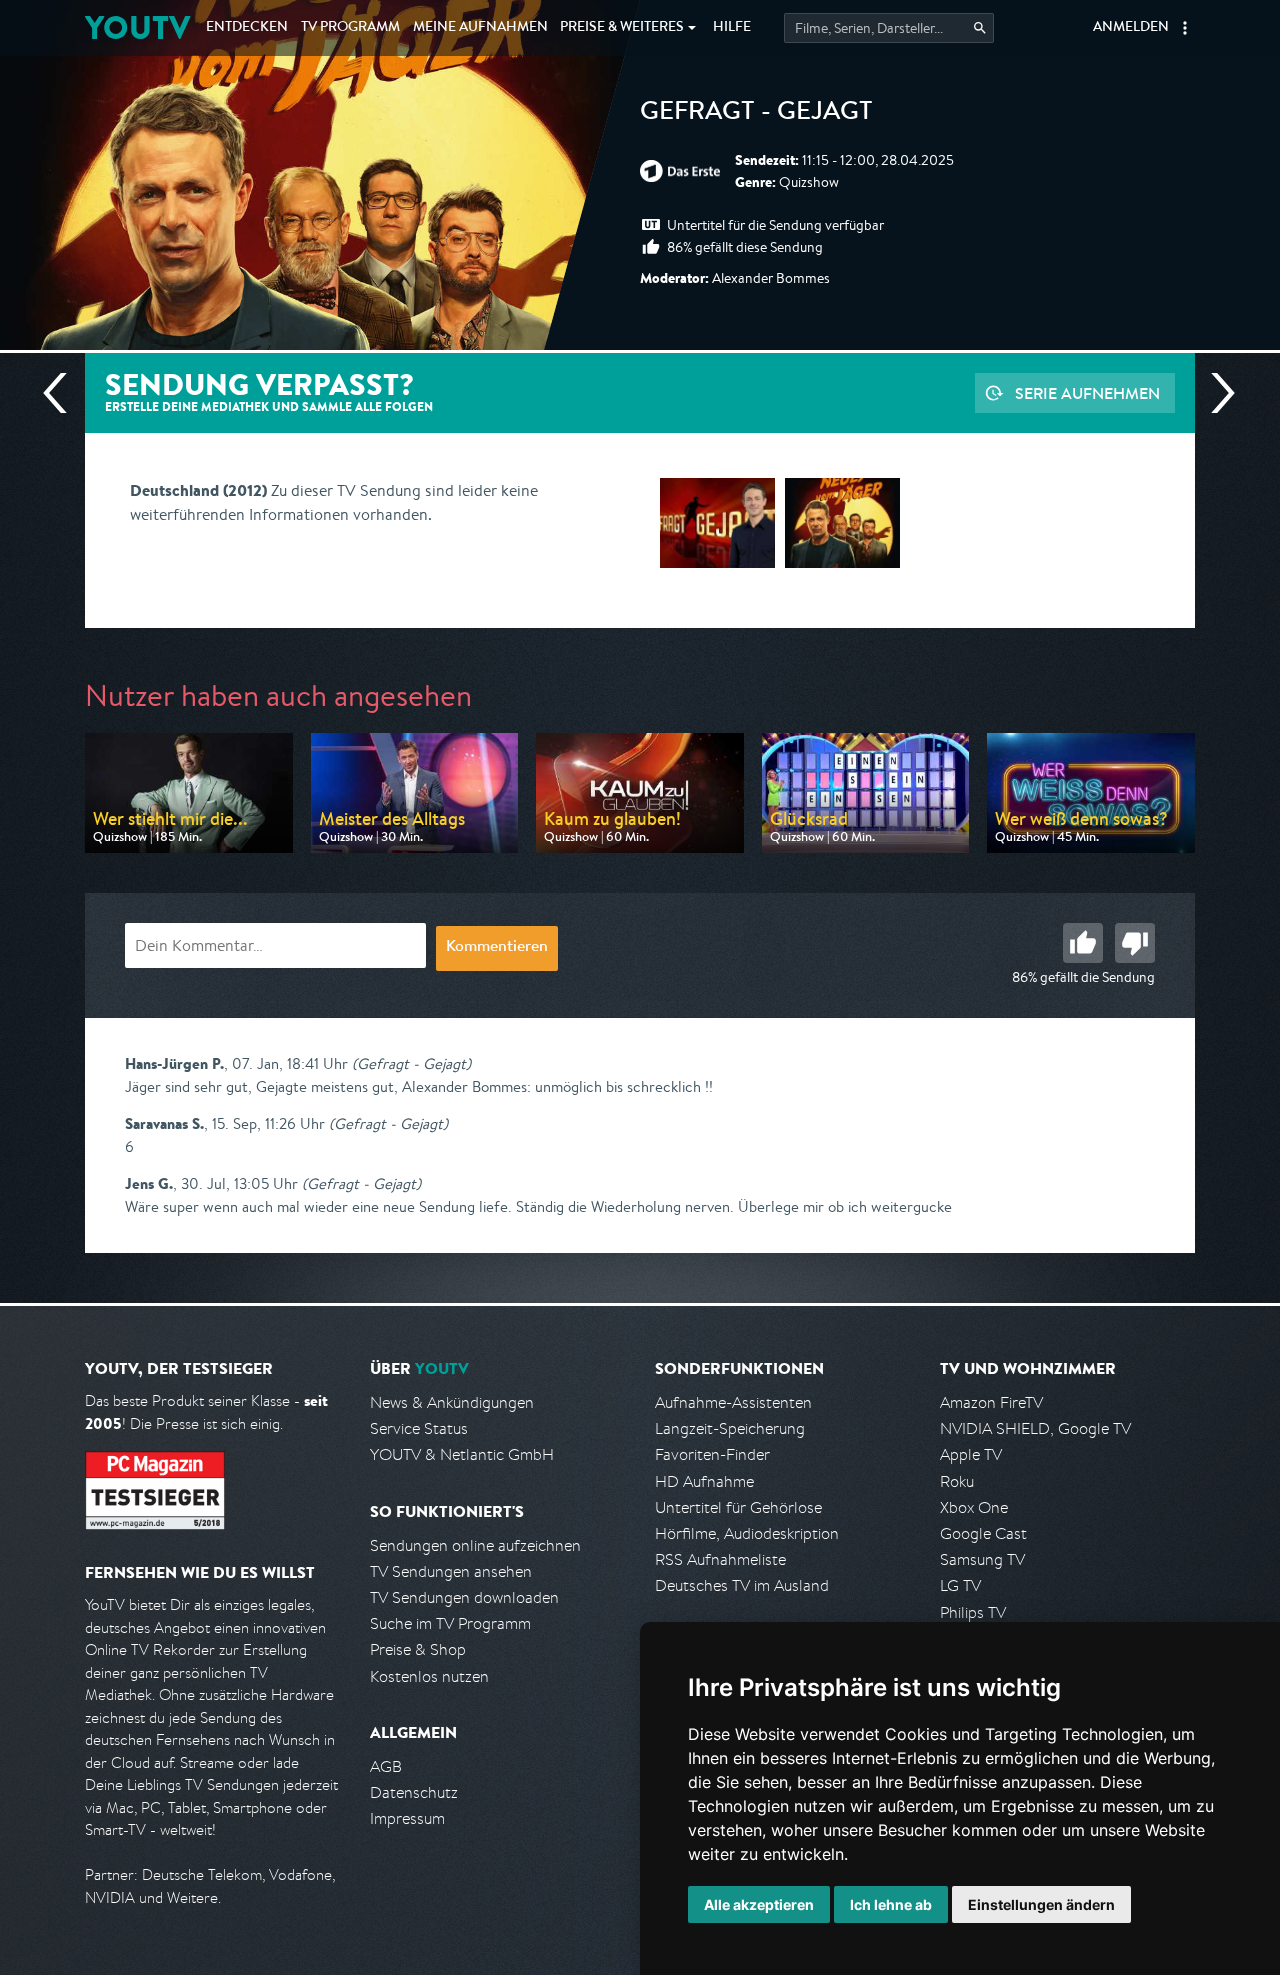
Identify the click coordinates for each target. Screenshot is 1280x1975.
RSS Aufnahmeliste (720, 1559)
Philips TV (973, 1612)
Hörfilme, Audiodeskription (747, 1533)
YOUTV (137, 27)
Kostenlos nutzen (429, 1676)
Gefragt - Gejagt (756, 114)
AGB (386, 1766)
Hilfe (732, 28)
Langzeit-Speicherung (730, 1428)
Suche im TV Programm (450, 1623)
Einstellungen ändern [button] (1041, 1904)
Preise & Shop (418, 1649)
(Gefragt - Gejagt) (411, 1063)
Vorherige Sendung (63, 393)
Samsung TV (982, 1559)
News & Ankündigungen (452, 1402)
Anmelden (1131, 28)
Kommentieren (497, 948)
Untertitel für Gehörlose (738, 1507)
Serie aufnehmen (1087, 393)
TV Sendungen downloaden (464, 1597)
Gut (1083, 943)
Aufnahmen (480, 28)
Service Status (419, 1428)
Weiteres (622, 28)
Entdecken (247, 28)
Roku (957, 1481)
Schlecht (1135, 943)
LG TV (960, 1585)
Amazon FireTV (991, 1402)
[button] (1185, 28)
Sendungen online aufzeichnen (475, 1545)
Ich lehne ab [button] (891, 1904)
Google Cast (983, 1533)
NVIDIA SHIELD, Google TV (1035, 1428)
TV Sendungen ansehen (451, 1571)
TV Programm (350, 28)
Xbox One (974, 1507)
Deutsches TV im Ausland (742, 1585)
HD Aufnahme (704, 1481)
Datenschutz (414, 1792)
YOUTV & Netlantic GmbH (462, 1454)
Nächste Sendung (1215, 393)
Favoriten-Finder (712, 1454)
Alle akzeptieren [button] (759, 1904)
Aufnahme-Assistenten (733, 1402)
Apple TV (971, 1454)
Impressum (407, 1818)
